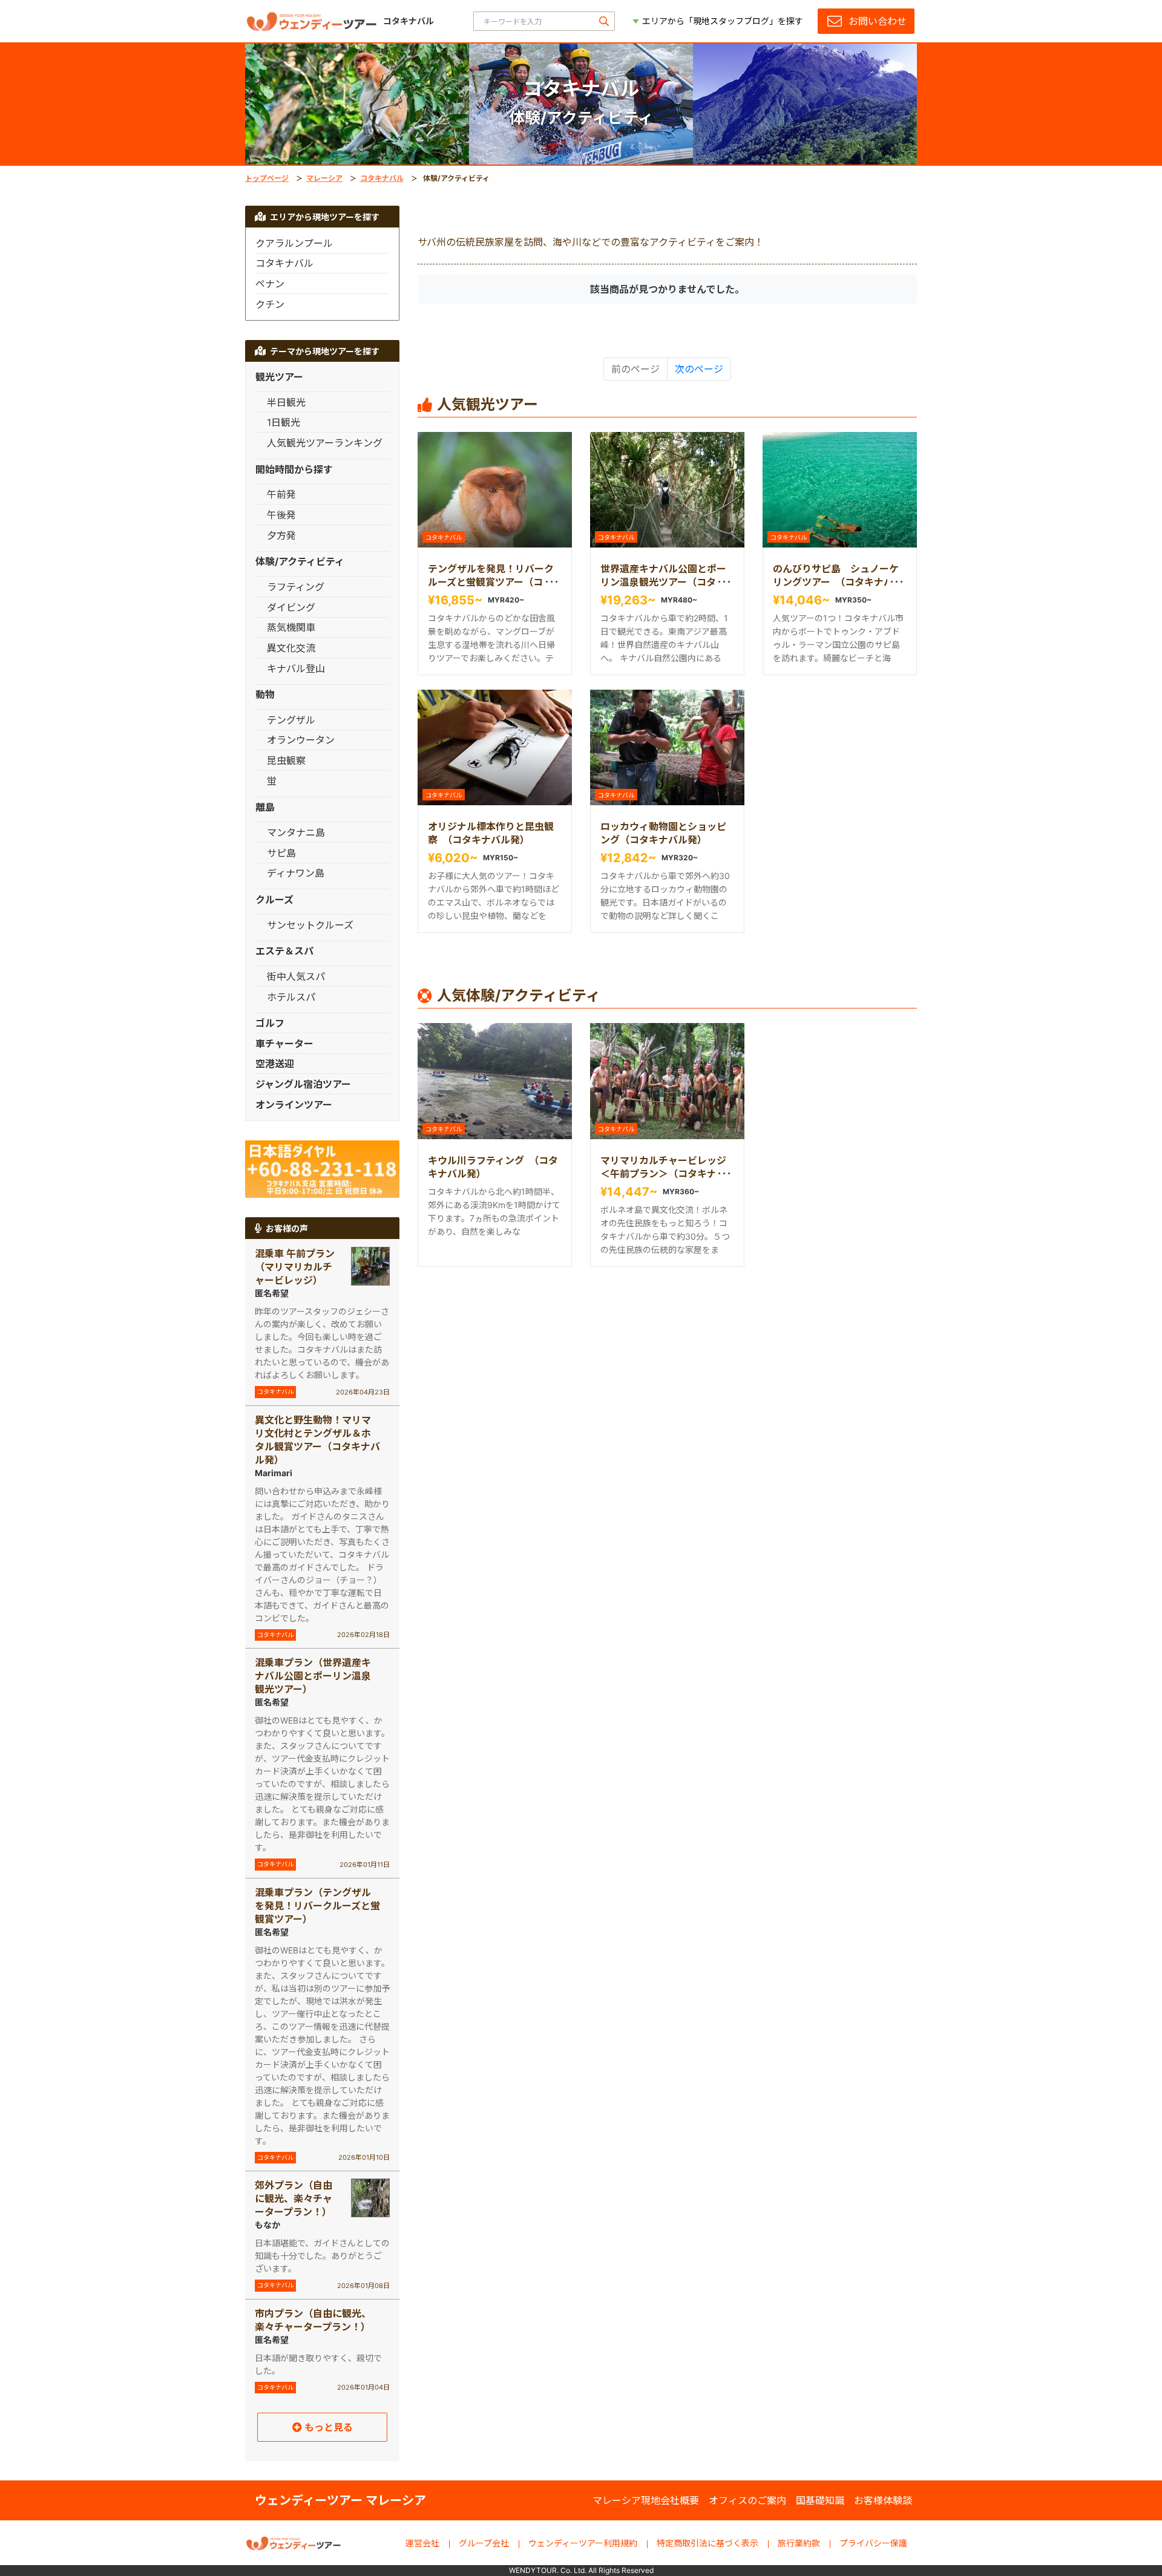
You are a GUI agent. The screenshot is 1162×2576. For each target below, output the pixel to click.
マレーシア (324, 178)
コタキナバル (382, 178)
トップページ (267, 178)
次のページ (699, 369)
